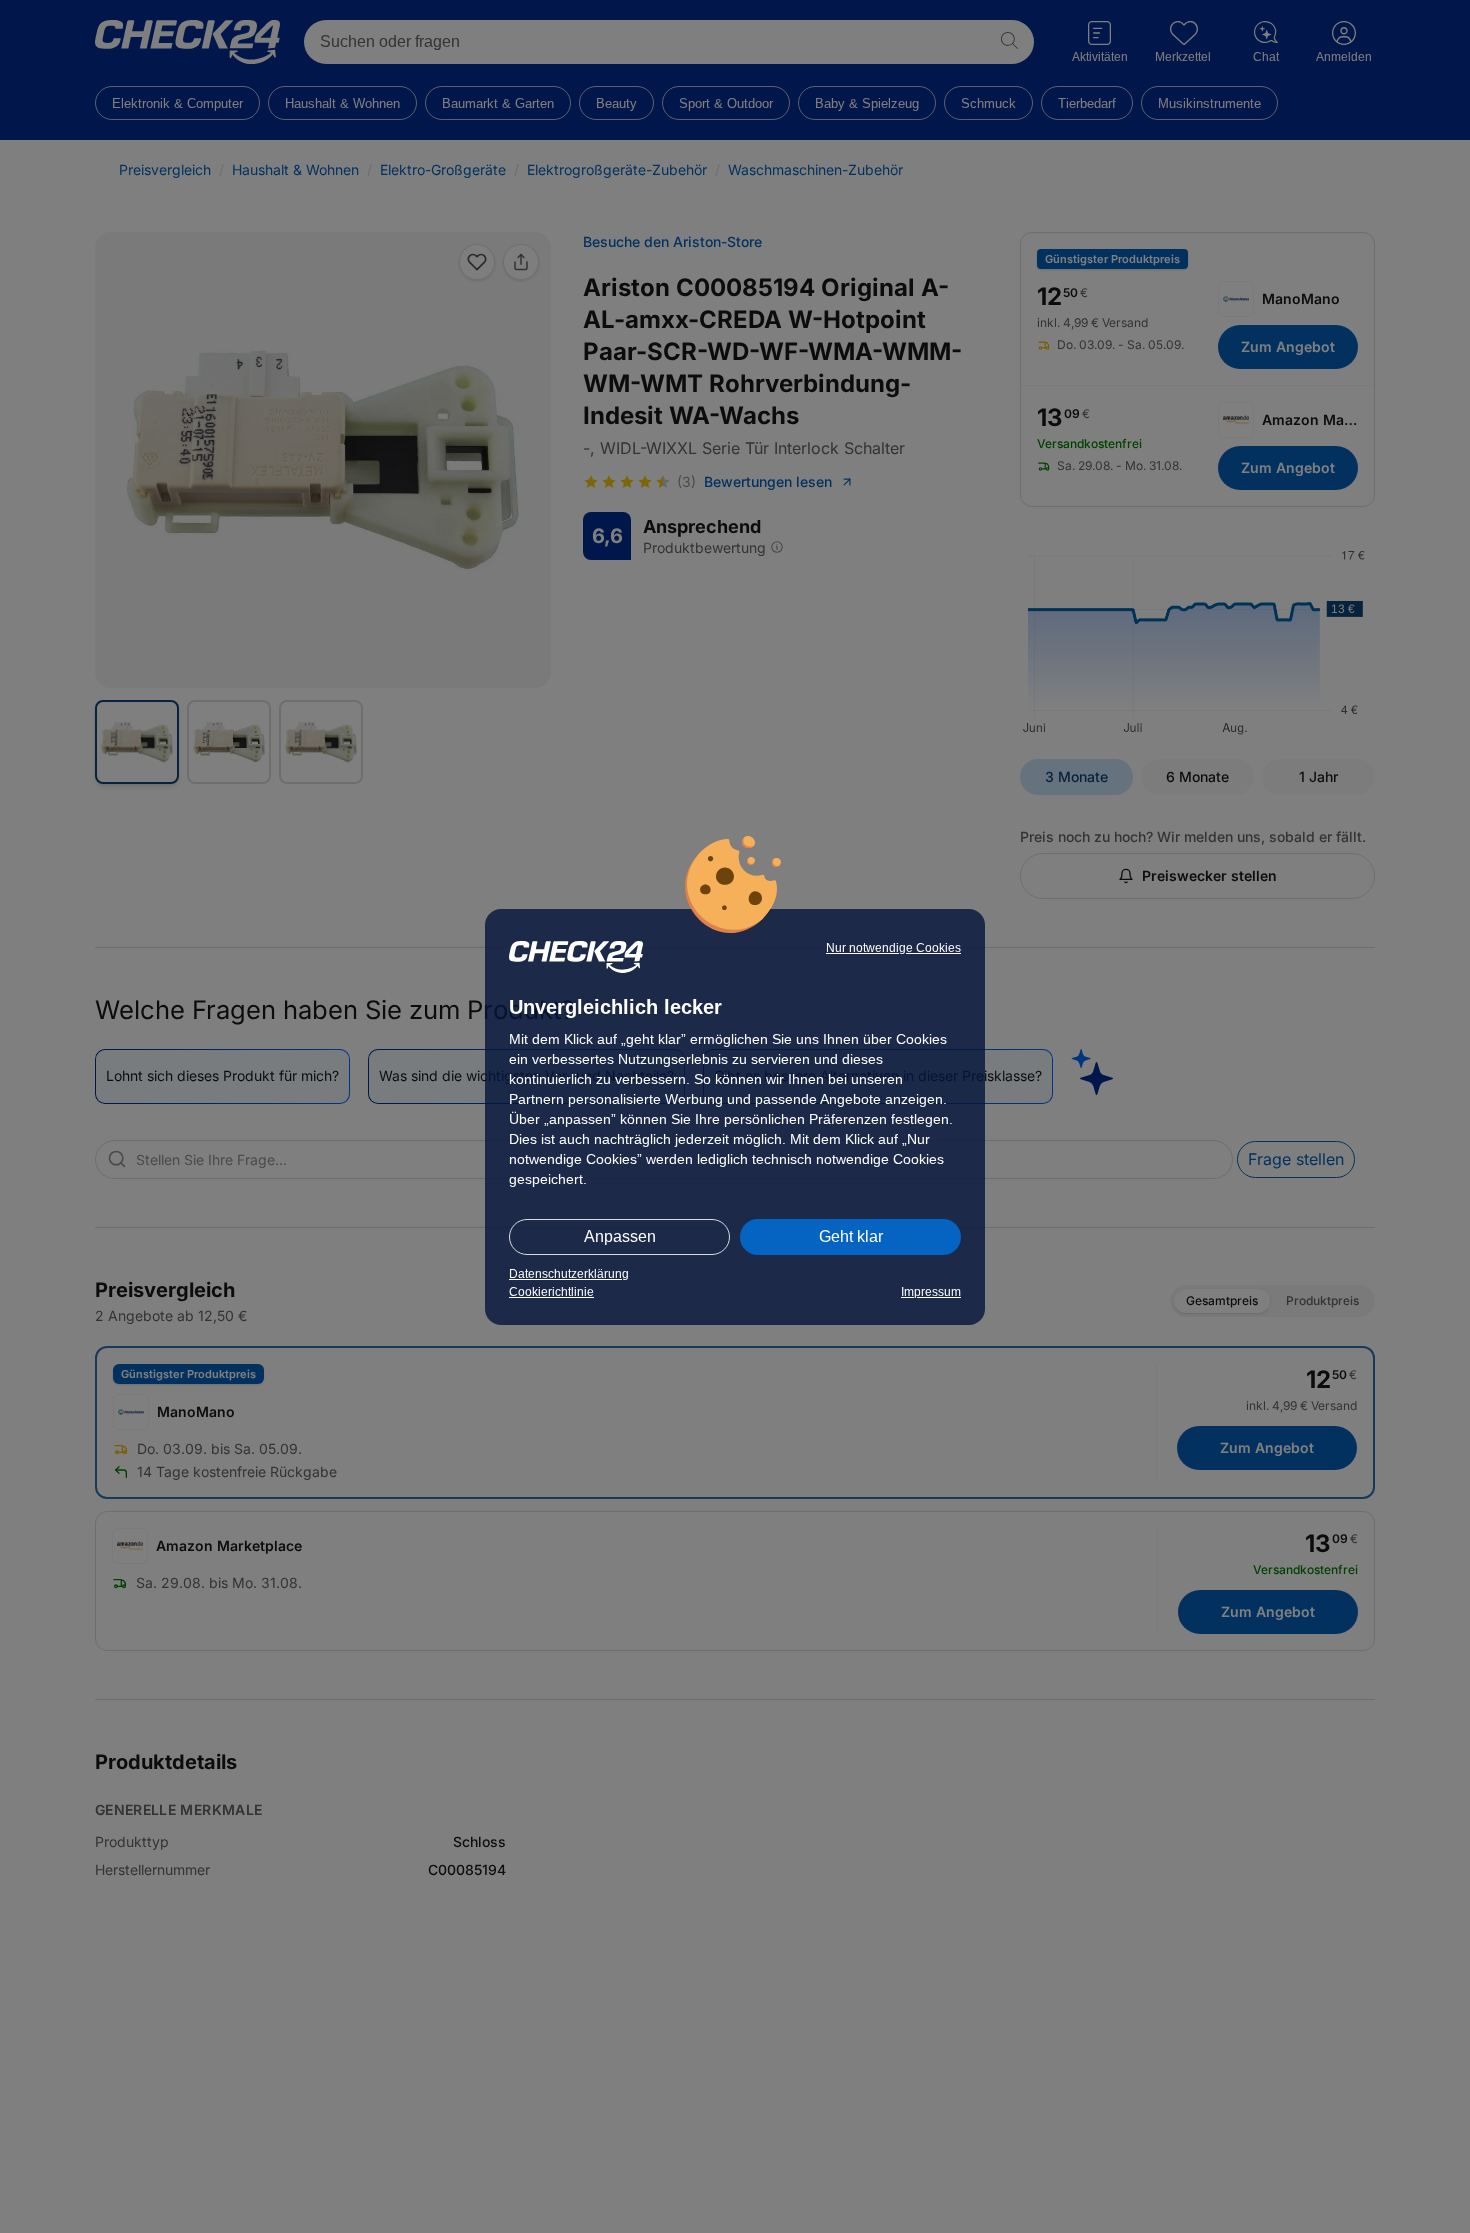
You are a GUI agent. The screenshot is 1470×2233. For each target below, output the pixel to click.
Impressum (931, 1292)
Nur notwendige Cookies (893, 948)
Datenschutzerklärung (569, 1274)
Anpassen (620, 1236)
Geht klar (851, 1236)
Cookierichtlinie (551, 1292)
